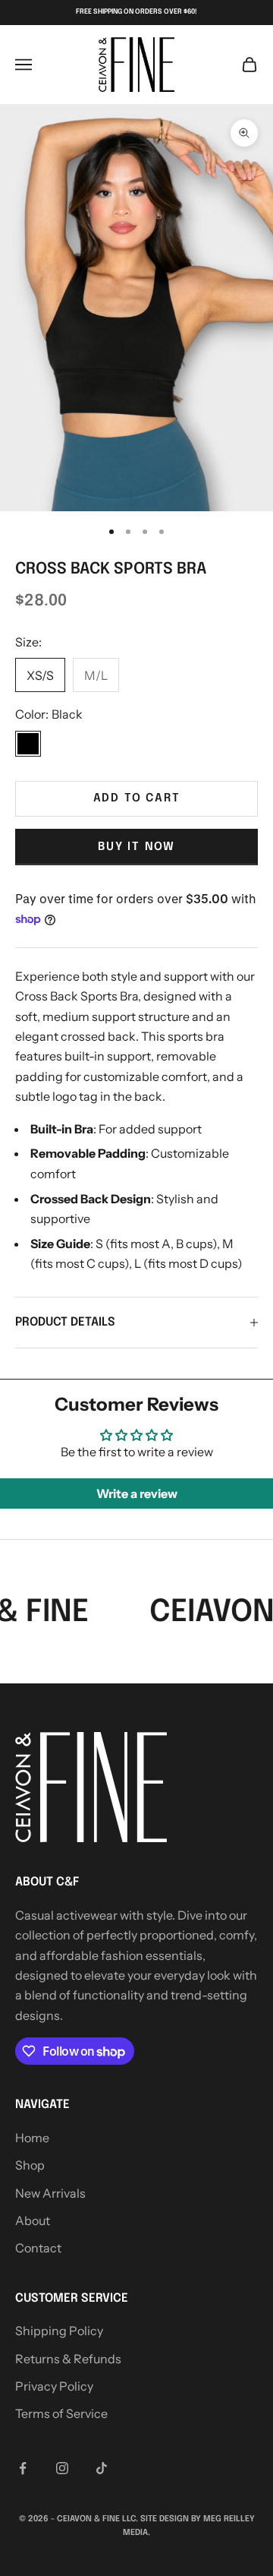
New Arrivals (50, 2193)
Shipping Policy (59, 2331)
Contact (38, 2248)
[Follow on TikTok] (102, 2468)
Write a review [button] (137, 1493)
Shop (30, 2165)
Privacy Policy (54, 2386)
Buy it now (136, 847)
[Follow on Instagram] (62, 2468)
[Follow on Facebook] (23, 2468)
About (33, 2220)
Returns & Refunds (68, 2359)
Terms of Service (61, 2413)
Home (32, 2138)
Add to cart (137, 798)
